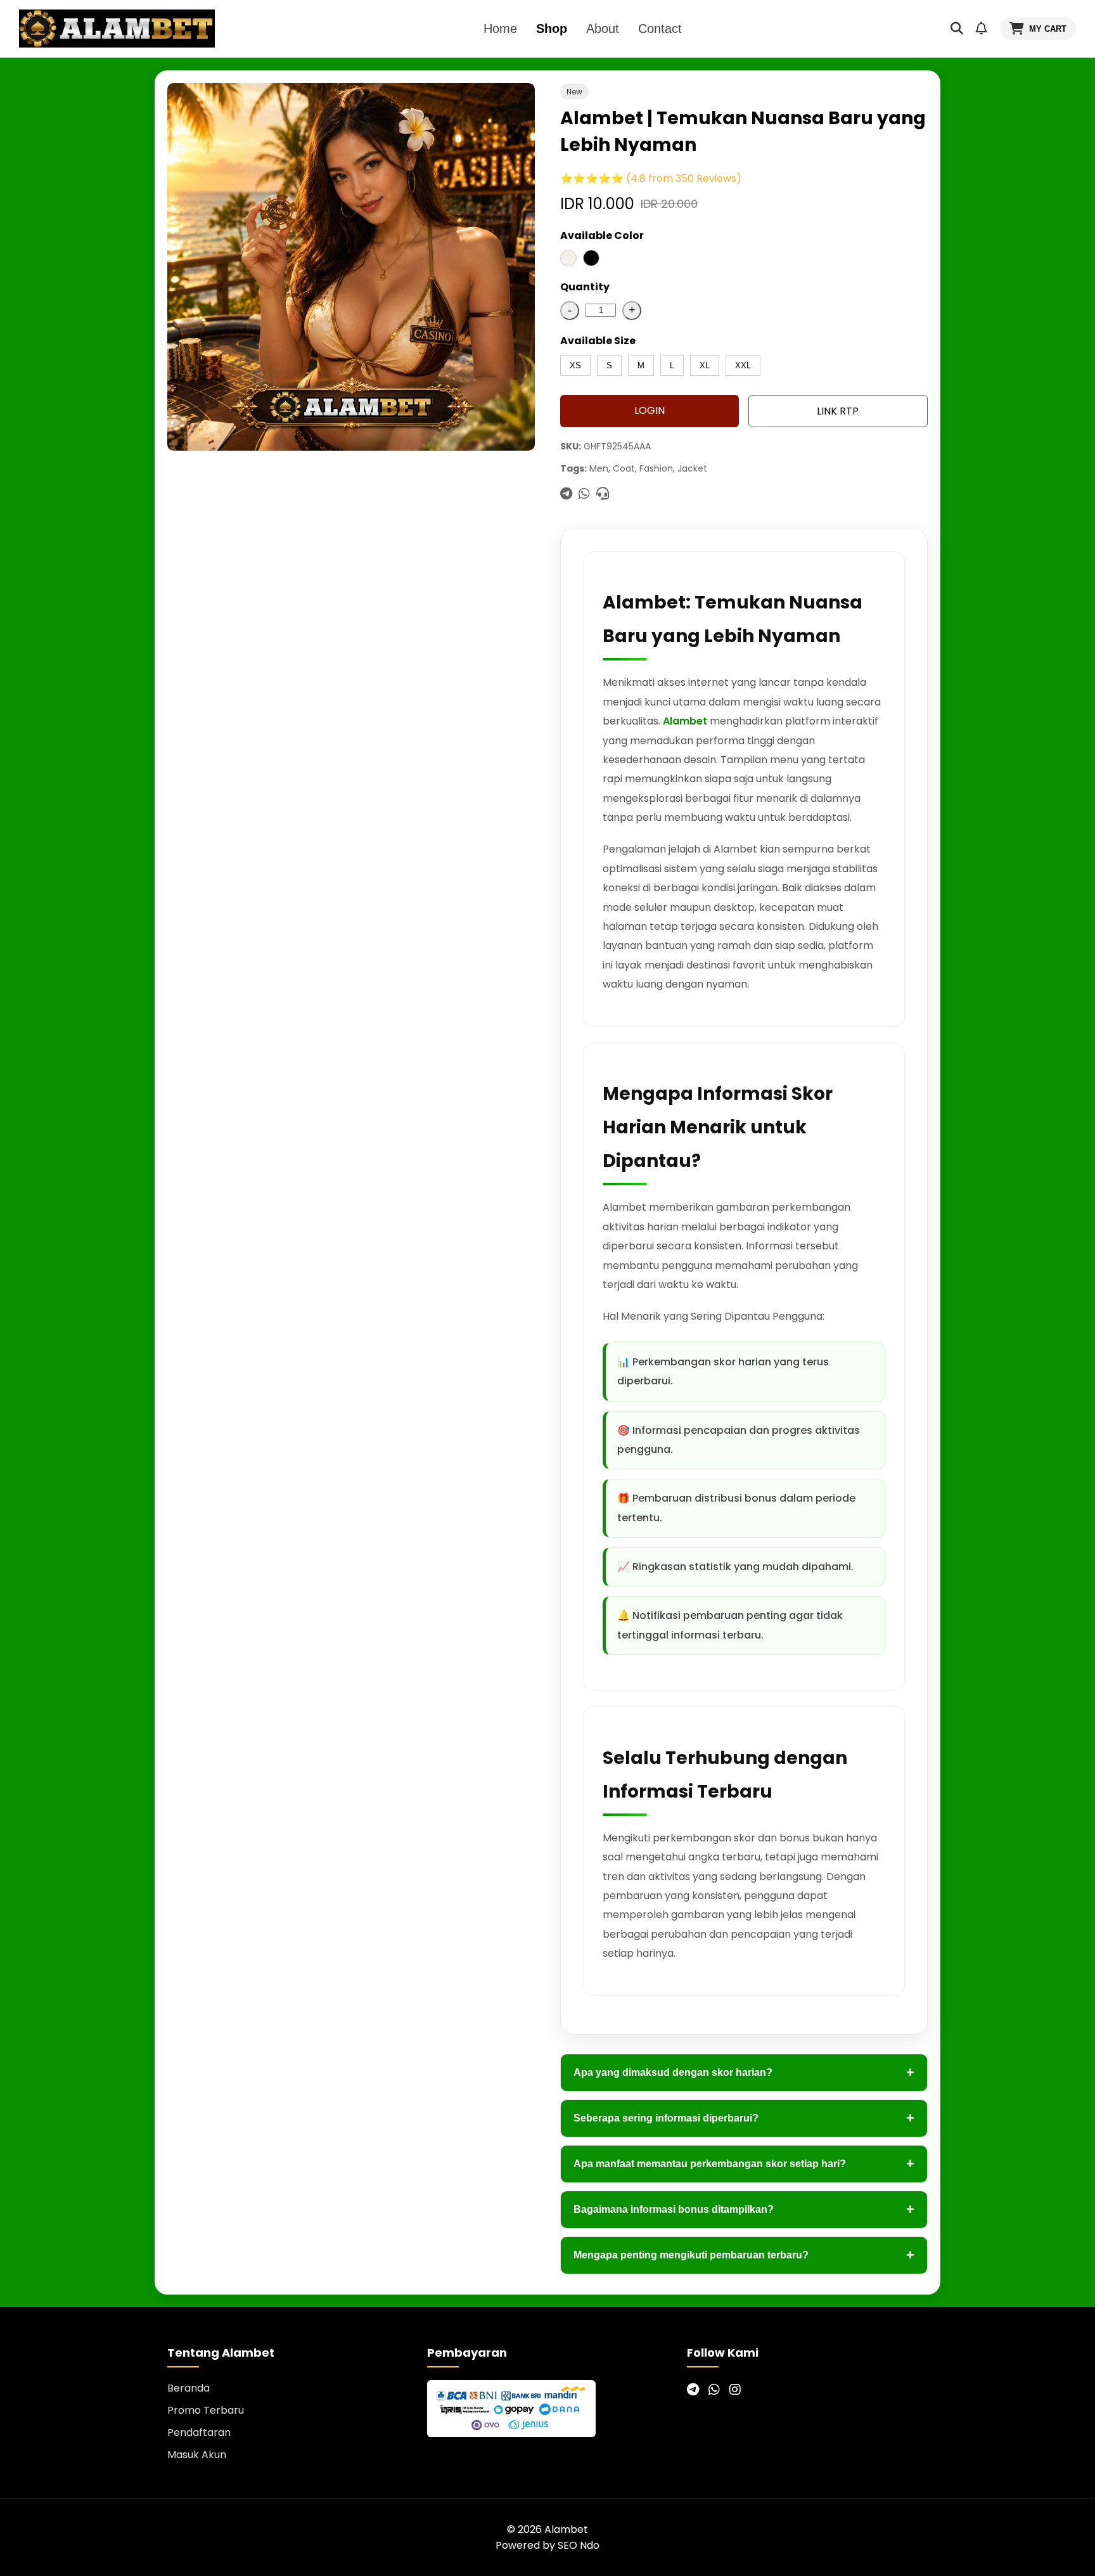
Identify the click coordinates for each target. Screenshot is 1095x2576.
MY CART (1048, 29)
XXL (743, 365)
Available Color (602, 235)
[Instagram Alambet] (735, 2390)
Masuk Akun (197, 2455)
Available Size (598, 341)
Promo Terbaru (206, 2410)
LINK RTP (838, 411)
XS (575, 365)
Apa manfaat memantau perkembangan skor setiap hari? (744, 2164)
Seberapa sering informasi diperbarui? (744, 2118)
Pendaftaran (199, 2432)
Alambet (685, 721)
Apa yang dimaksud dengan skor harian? (744, 2072)
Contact (660, 29)
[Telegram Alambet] (693, 2390)
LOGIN (650, 410)
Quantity (585, 287)
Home (500, 29)
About (603, 29)
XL (705, 365)
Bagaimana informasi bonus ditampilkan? (744, 2209)
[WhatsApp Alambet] (714, 2390)
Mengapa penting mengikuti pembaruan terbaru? (744, 2255)
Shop (552, 29)
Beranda (189, 2388)
